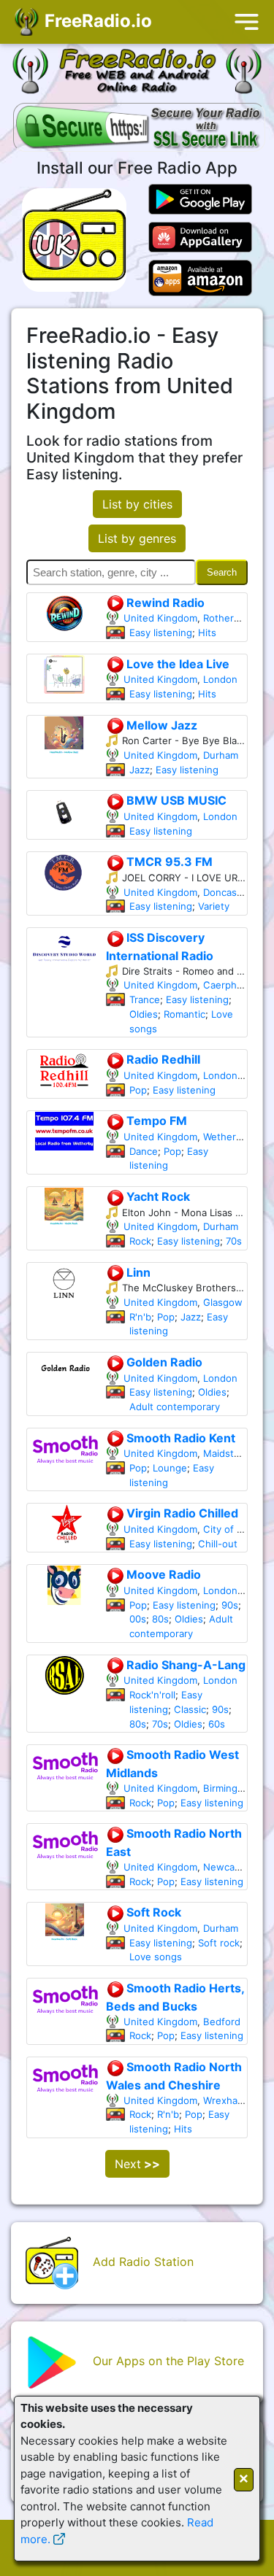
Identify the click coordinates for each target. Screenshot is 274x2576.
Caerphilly (226, 985)
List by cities (137, 504)
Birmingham (230, 1788)
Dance (144, 1151)
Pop (138, 1090)
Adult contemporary (175, 1407)
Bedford (222, 2022)
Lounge (170, 1468)
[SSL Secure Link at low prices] (139, 128)
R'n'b (140, 1317)
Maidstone (227, 1453)
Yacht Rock (157, 1196)
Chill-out (218, 1544)
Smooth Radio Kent (179, 1438)
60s (217, 1724)
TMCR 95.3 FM (168, 862)
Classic (190, 1709)
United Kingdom (160, 618)
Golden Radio (163, 1362)
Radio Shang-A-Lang (184, 1665)
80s (160, 1619)
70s (234, 1241)
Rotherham (228, 618)
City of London (237, 1529)
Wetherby (225, 1137)
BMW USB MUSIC (175, 800)
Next (137, 2164)
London (220, 679)
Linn (137, 1272)
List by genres (137, 538)
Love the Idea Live (176, 664)
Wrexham (224, 2100)
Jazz (140, 770)
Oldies (144, 1014)
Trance (145, 999)
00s (138, 1619)
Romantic (184, 1014)
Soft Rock (152, 1912)
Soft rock (219, 1943)
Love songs (156, 1957)
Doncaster (227, 892)
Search (222, 572)
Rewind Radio (164, 603)
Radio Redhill (162, 1059)
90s (230, 1605)
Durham (221, 755)
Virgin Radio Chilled (181, 1513)
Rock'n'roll (152, 1695)
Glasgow (223, 1302)
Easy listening (161, 633)
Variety (214, 906)
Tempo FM (155, 1121)
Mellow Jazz (160, 725)
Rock (140, 1241)
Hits (207, 633)
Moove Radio (162, 1574)
